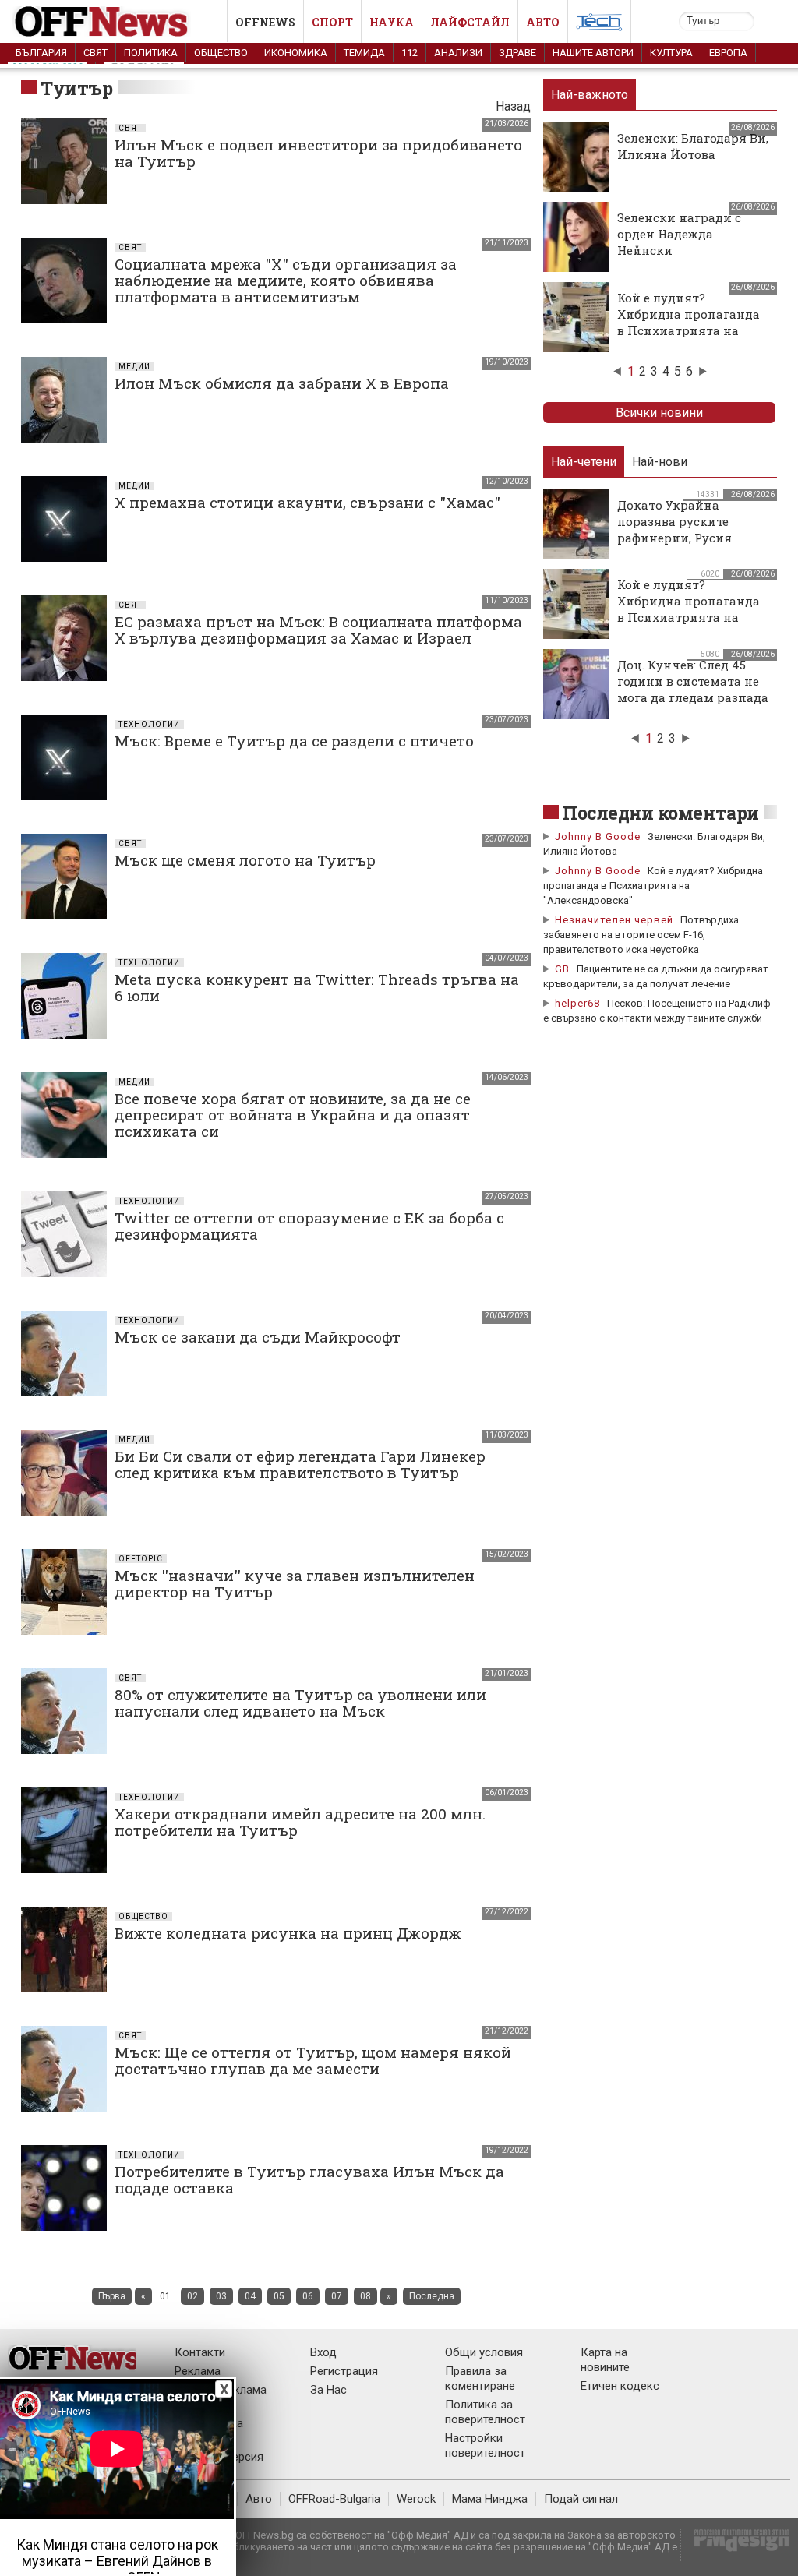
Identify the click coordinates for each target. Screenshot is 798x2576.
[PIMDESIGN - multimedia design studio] (735, 2545)
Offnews (265, 22)
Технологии (149, 724)
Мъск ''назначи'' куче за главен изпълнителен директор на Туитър (295, 1583)
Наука (392, 22)
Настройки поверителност (485, 2445)
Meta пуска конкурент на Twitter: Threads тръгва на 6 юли (317, 987)
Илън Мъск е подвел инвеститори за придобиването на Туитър (318, 153)
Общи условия (484, 2352)
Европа (728, 53)
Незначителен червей (614, 920)
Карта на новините (605, 2360)
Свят (95, 53)
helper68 (577, 1003)
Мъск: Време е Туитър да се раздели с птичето (294, 741)
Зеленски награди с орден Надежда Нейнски (679, 234)
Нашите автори (593, 53)
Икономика (296, 53)
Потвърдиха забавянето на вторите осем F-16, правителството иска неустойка (641, 935)
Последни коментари (661, 813)
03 (221, 2296)
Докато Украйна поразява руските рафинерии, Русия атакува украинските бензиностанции (685, 538)
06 (308, 2296)
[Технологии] (599, 25)
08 (365, 2296)
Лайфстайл (470, 22)
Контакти (200, 2352)
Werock (416, 2499)
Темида (364, 53)
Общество (221, 53)
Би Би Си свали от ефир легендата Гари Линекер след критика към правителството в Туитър (300, 1464)
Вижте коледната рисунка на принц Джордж (288, 1933)
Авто (543, 22)
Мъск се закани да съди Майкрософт (258, 1337)
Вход (323, 2352)
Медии (134, 367)
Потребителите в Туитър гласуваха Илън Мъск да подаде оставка (309, 2179)
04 (250, 2296)
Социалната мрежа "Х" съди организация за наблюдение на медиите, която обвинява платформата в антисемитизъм (286, 280)
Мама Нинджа (490, 2499)
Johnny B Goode (598, 836)
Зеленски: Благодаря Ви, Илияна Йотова (693, 146)
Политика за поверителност (485, 2412)
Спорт (332, 22)
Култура (671, 53)
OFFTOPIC (141, 1559)
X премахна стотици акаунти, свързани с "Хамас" (307, 502)
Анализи (458, 53)
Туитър (76, 88)
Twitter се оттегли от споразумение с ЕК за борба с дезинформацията (309, 1226)
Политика (151, 53)
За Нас (328, 2390)
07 (337, 2296)
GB (562, 969)
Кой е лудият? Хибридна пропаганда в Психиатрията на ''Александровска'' (689, 322)
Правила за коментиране (480, 2378)
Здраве (517, 53)
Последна (432, 2296)
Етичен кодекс (620, 2386)
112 (410, 53)
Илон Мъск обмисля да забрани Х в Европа (282, 383)
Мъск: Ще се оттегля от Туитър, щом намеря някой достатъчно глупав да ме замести (313, 2060)
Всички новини (659, 413)
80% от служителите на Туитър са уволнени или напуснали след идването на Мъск (300, 1703)
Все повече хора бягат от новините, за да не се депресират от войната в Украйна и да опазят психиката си (293, 1115)
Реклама (198, 2371)
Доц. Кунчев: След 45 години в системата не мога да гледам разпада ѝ (693, 689)
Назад (513, 106)
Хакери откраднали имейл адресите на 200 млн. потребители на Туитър (300, 1822)
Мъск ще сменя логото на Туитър (245, 860)
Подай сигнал (581, 2499)
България (41, 53)
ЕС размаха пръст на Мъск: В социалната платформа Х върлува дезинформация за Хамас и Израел (318, 630)
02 (192, 2296)
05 (279, 2296)
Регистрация (344, 2371)
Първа (112, 2296)
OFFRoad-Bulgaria (334, 2499)
